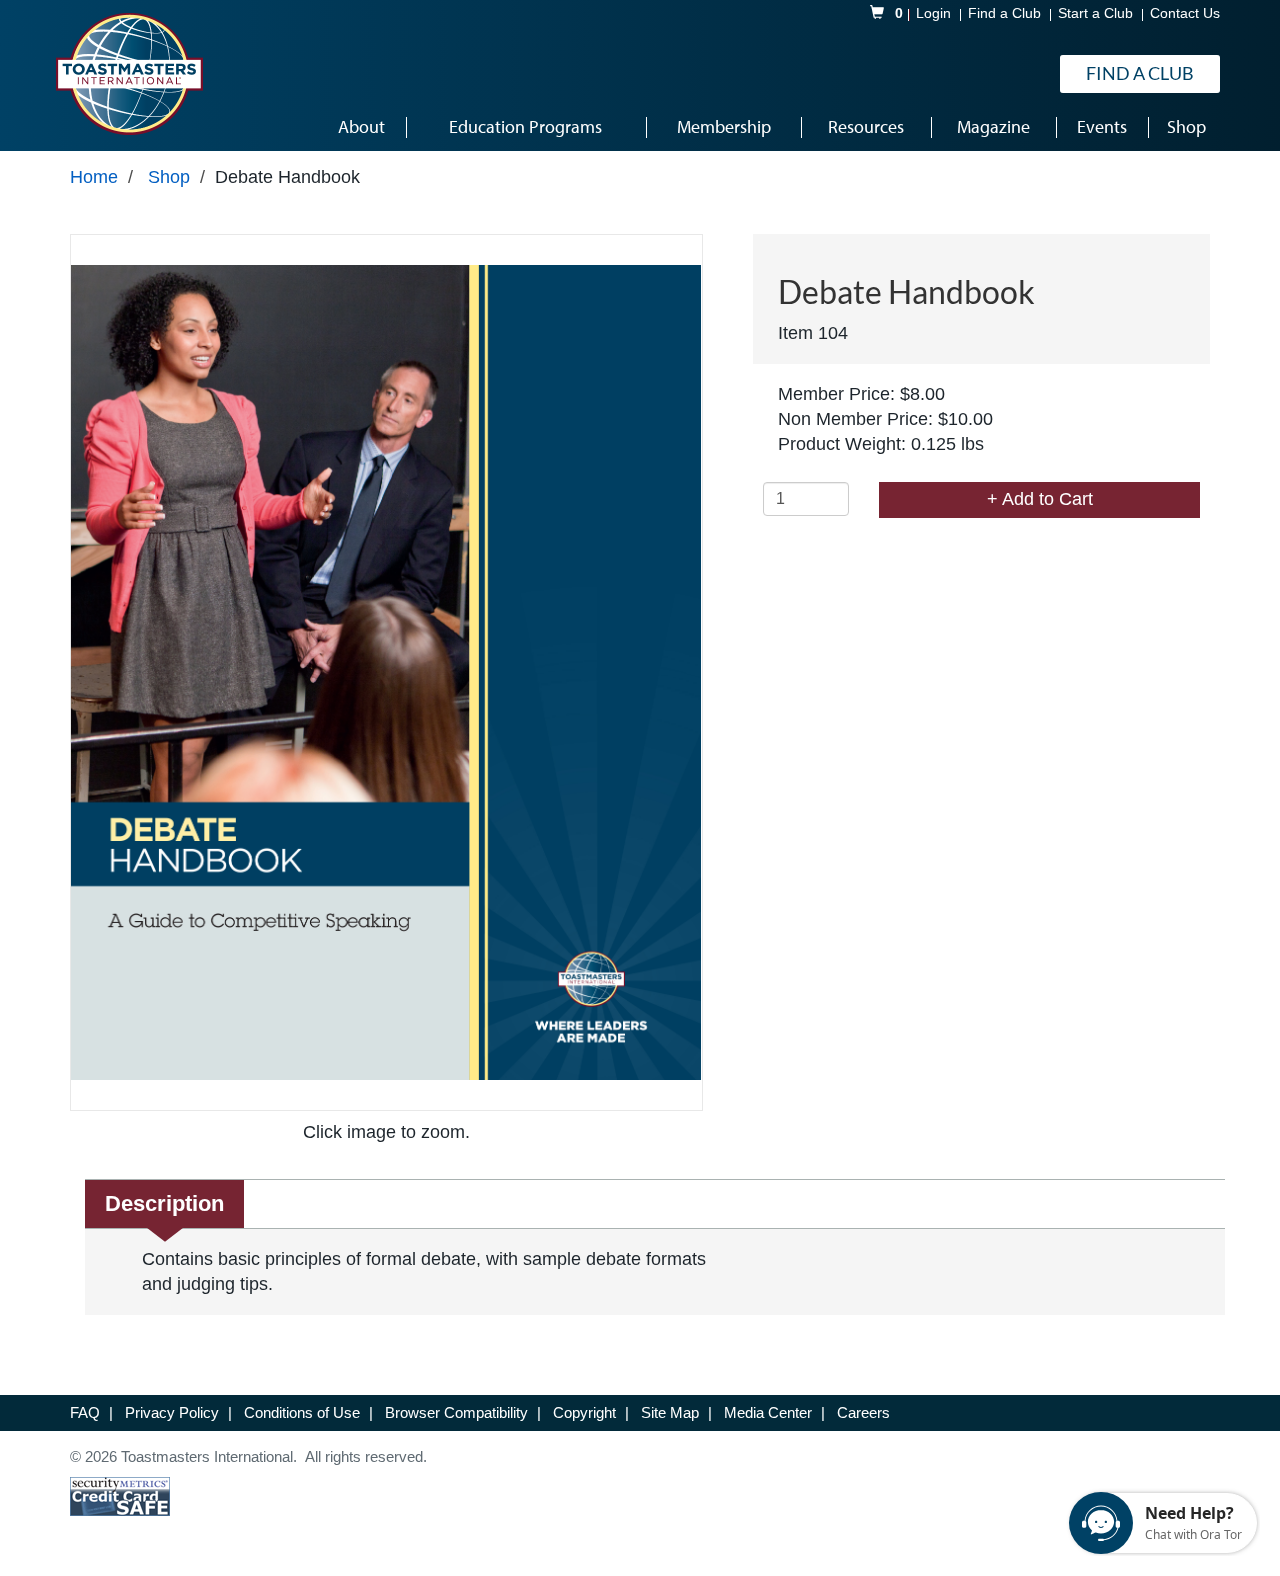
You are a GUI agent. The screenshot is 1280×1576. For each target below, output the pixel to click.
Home (94, 177)
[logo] (129, 74)
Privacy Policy (174, 1412)
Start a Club (1095, 13)
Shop (169, 177)
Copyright (586, 1412)
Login (933, 13)
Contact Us (1185, 13)
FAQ (87, 1412)
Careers (863, 1412)
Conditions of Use (304, 1412)
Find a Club (1004, 13)
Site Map (672, 1412)
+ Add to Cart (1040, 499)
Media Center (770, 1412)
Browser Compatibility (458, 1412)
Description (164, 1203)
